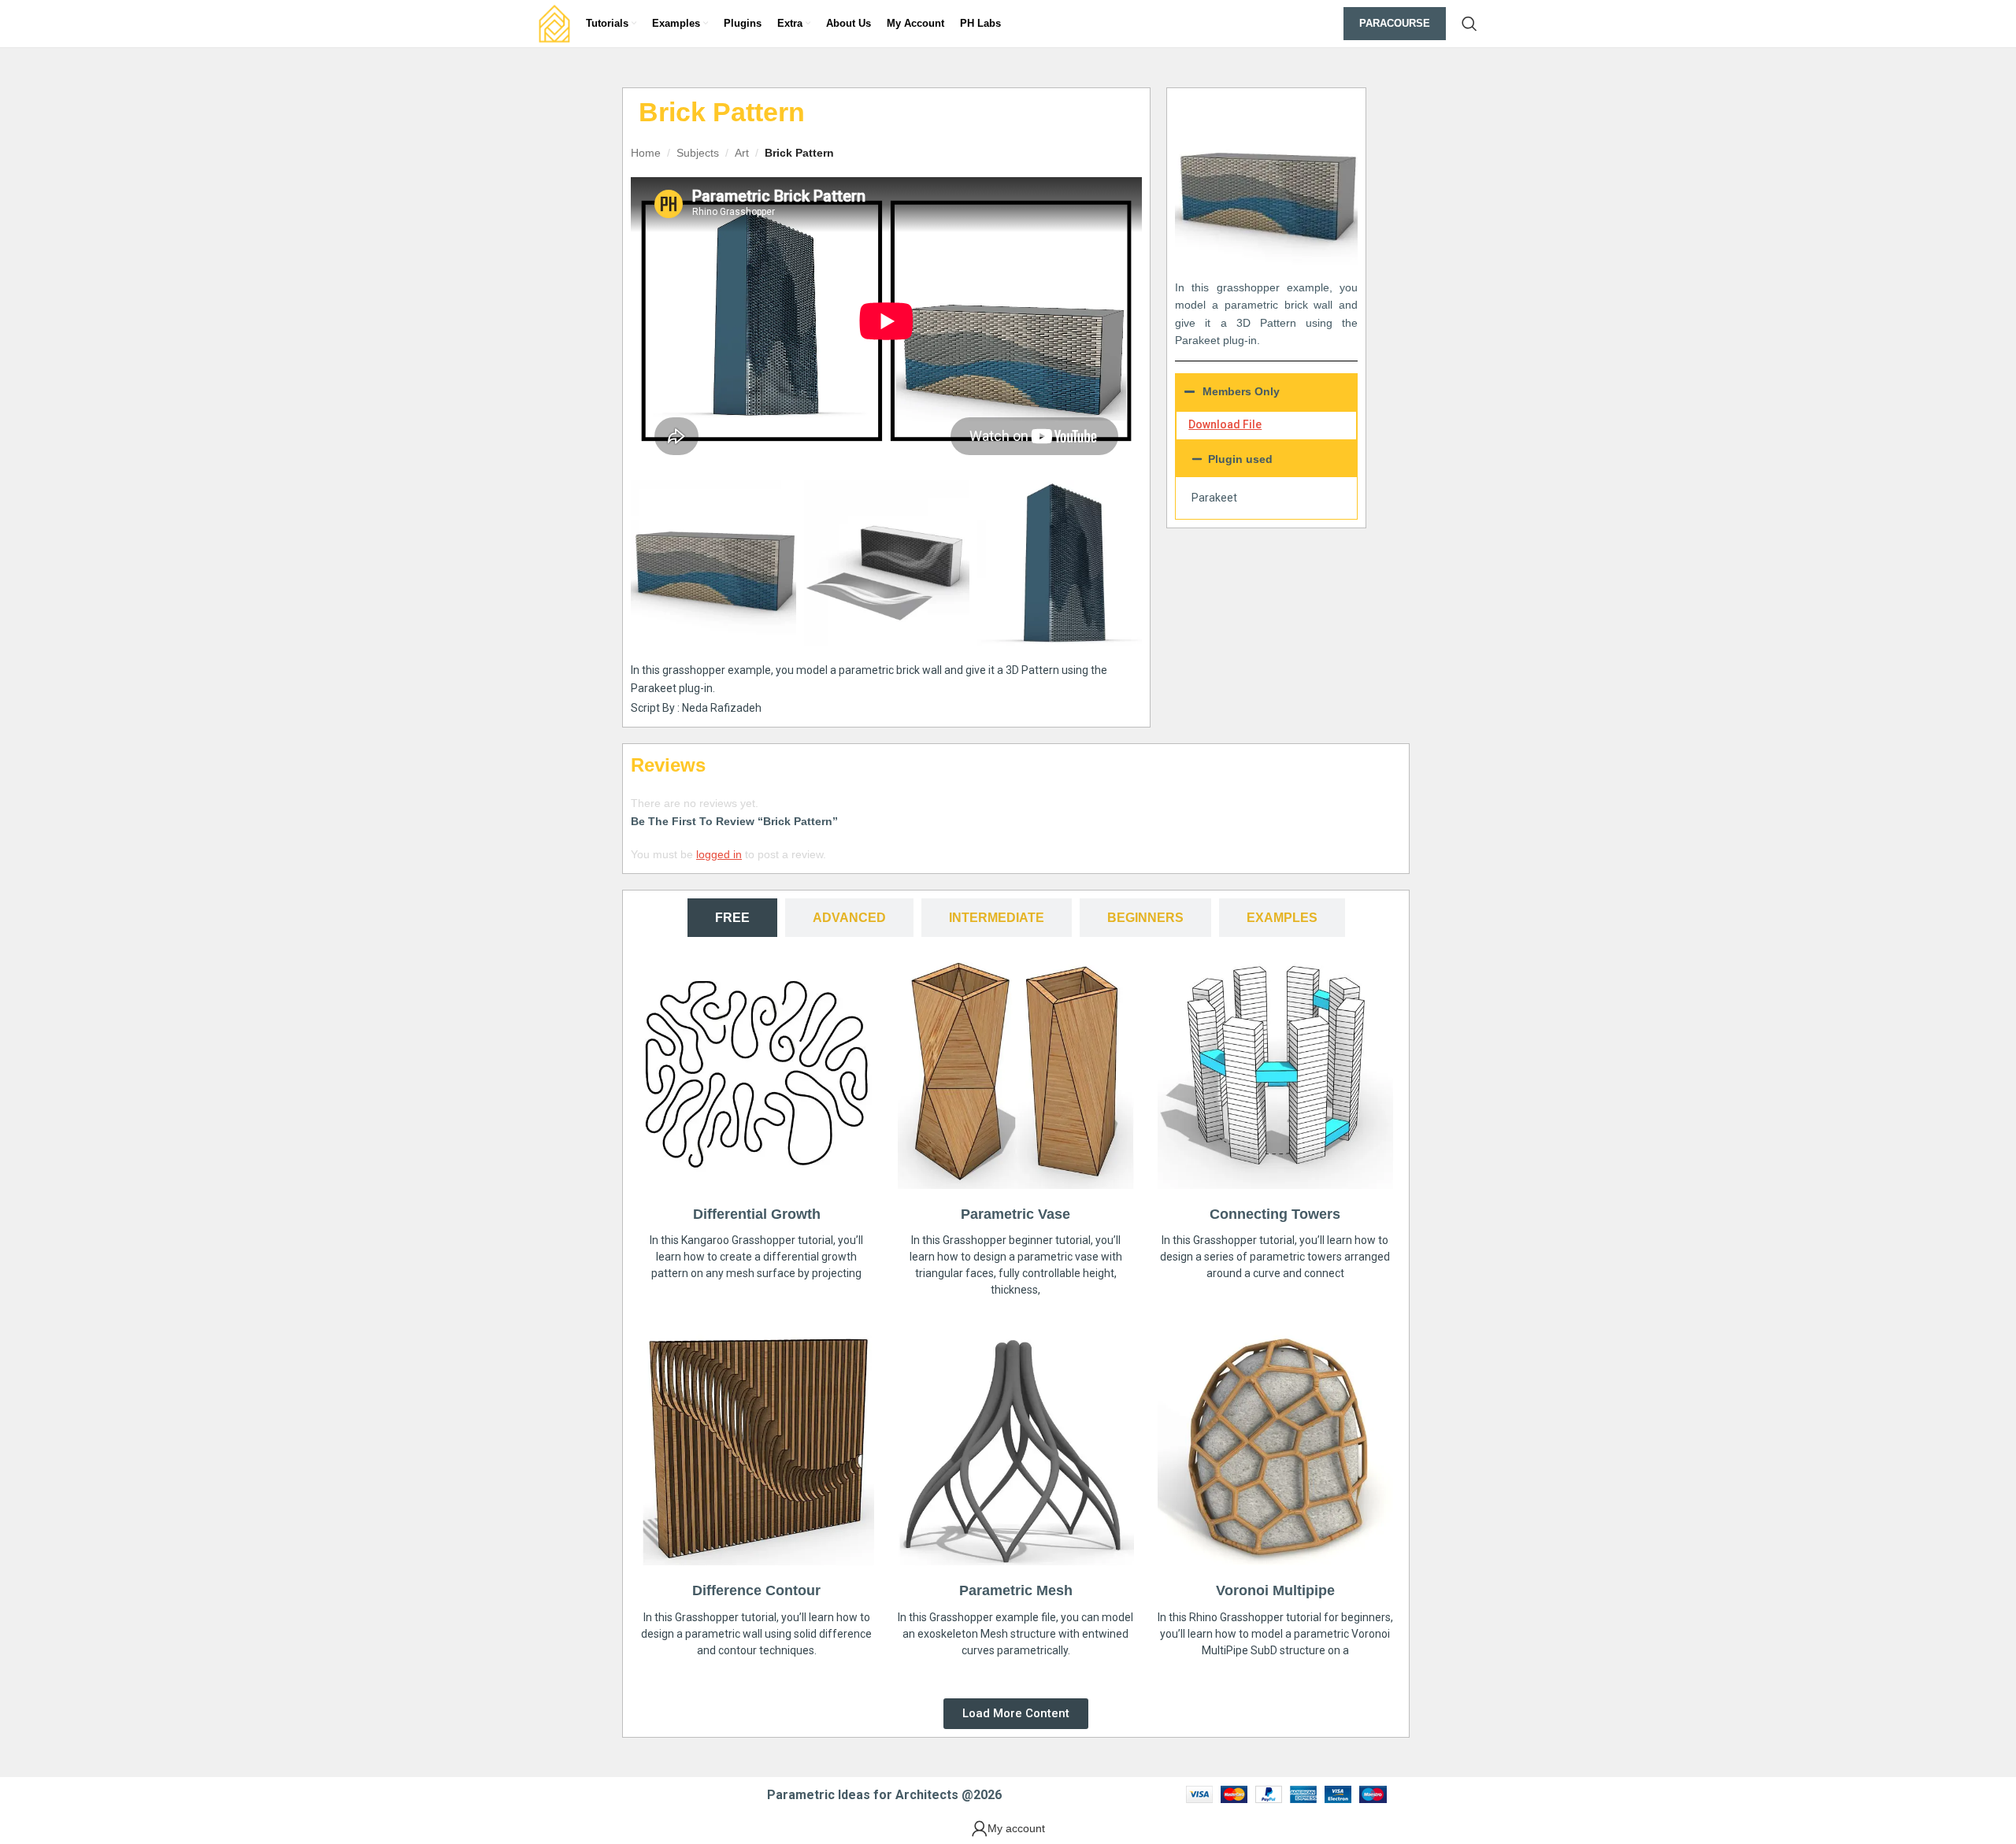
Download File (1225, 424)
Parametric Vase (1015, 1214)
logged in (719, 854)
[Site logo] (554, 23)
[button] (1266, 459)
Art (742, 153)
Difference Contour (756, 1590)
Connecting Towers (1275, 1214)
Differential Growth (757, 1214)
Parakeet (1214, 498)
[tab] (732, 918)
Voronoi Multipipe (1275, 1590)
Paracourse (1395, 23)
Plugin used (1240, 459)
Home (646, 153)
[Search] (1469, 24)
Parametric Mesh (1016, 1590)
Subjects (698, 153)
